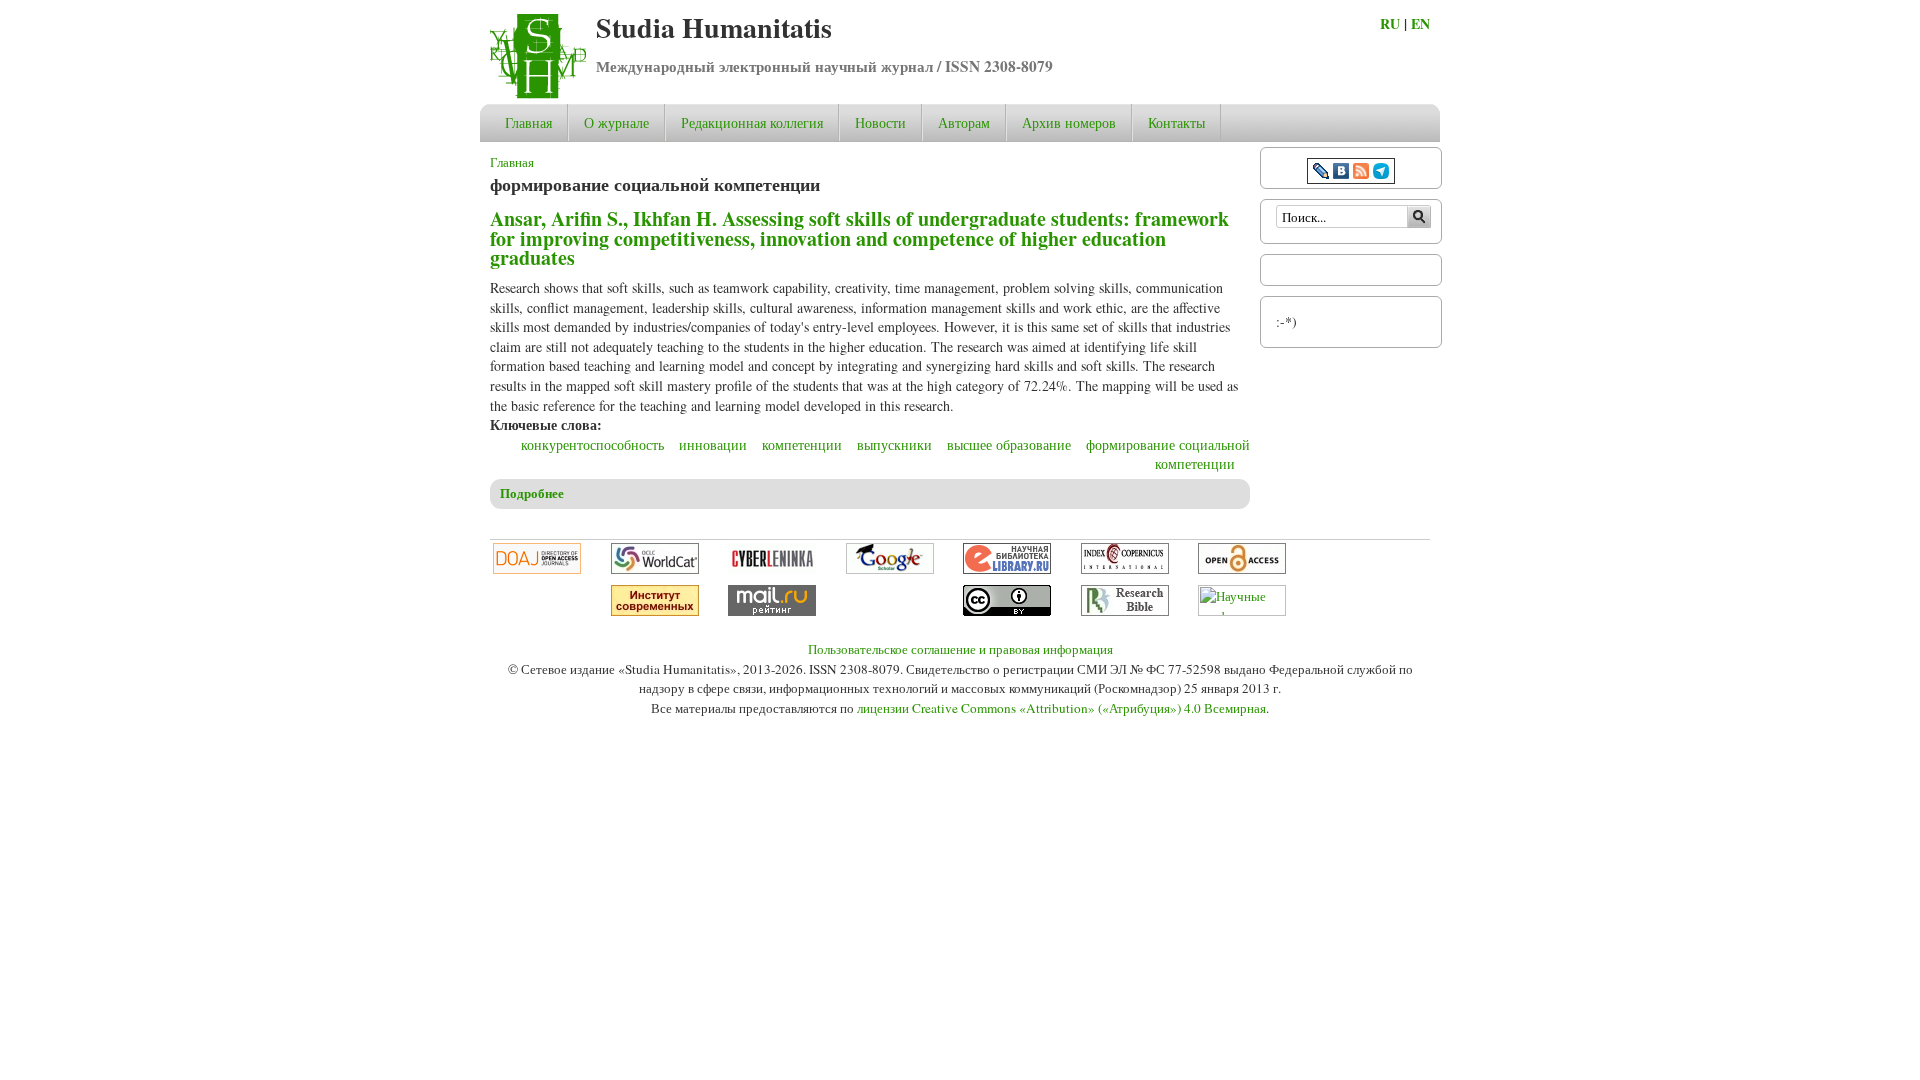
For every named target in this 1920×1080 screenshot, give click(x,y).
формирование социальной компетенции (1168, 454)
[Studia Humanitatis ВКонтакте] (1341, 173)
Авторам (964, 122)
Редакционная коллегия (752, 122)
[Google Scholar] (890, 569)
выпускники (894, 444)
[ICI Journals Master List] (1125, 569)
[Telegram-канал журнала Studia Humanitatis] (1381, 173)
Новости (880, 122)
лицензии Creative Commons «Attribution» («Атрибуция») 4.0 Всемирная (1061, 708)
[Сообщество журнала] (1323, 173)
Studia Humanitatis (714, 27)
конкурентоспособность (592, 444)
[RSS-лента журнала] (1361, 173)
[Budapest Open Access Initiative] (1242, 569)
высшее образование (1009, 444)
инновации (713, 444)
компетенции (802, 444)
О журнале (616, 122)
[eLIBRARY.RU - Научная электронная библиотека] (1007, 569)
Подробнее (532, 493)
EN (1420, 23)
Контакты (1176, 122)
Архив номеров (1069, 122)
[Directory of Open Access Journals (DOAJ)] (537, 569)
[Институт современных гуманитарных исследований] (655, 611)
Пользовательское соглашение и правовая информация (960, 649)
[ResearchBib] (1125, 611)
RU (1390, 23)
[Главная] (538, 93)
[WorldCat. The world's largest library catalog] (655, 569)
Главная (528, 122)
